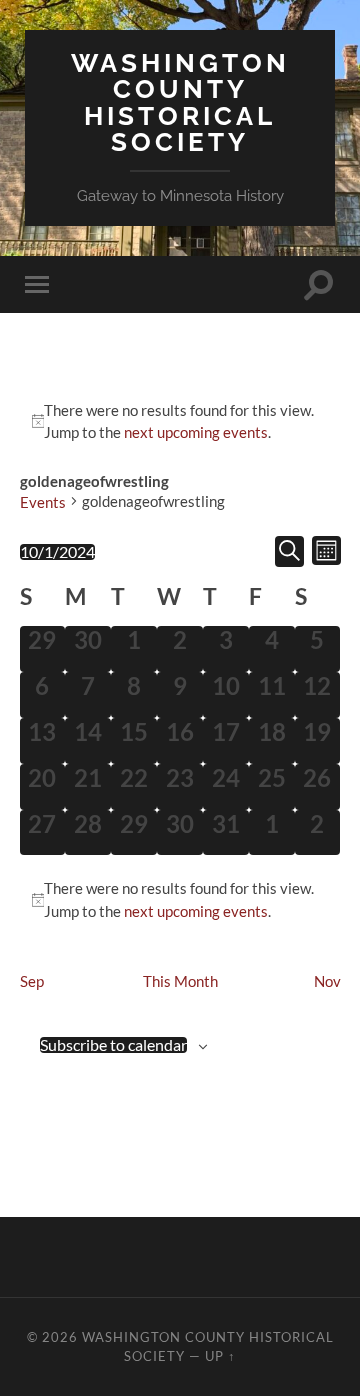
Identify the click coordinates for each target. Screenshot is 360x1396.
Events (43, 502)
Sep (32, 981)
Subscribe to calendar (113, 1045)
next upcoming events (196, 432)
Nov (327, 981)
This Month (180, 981)
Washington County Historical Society (180, 102)
